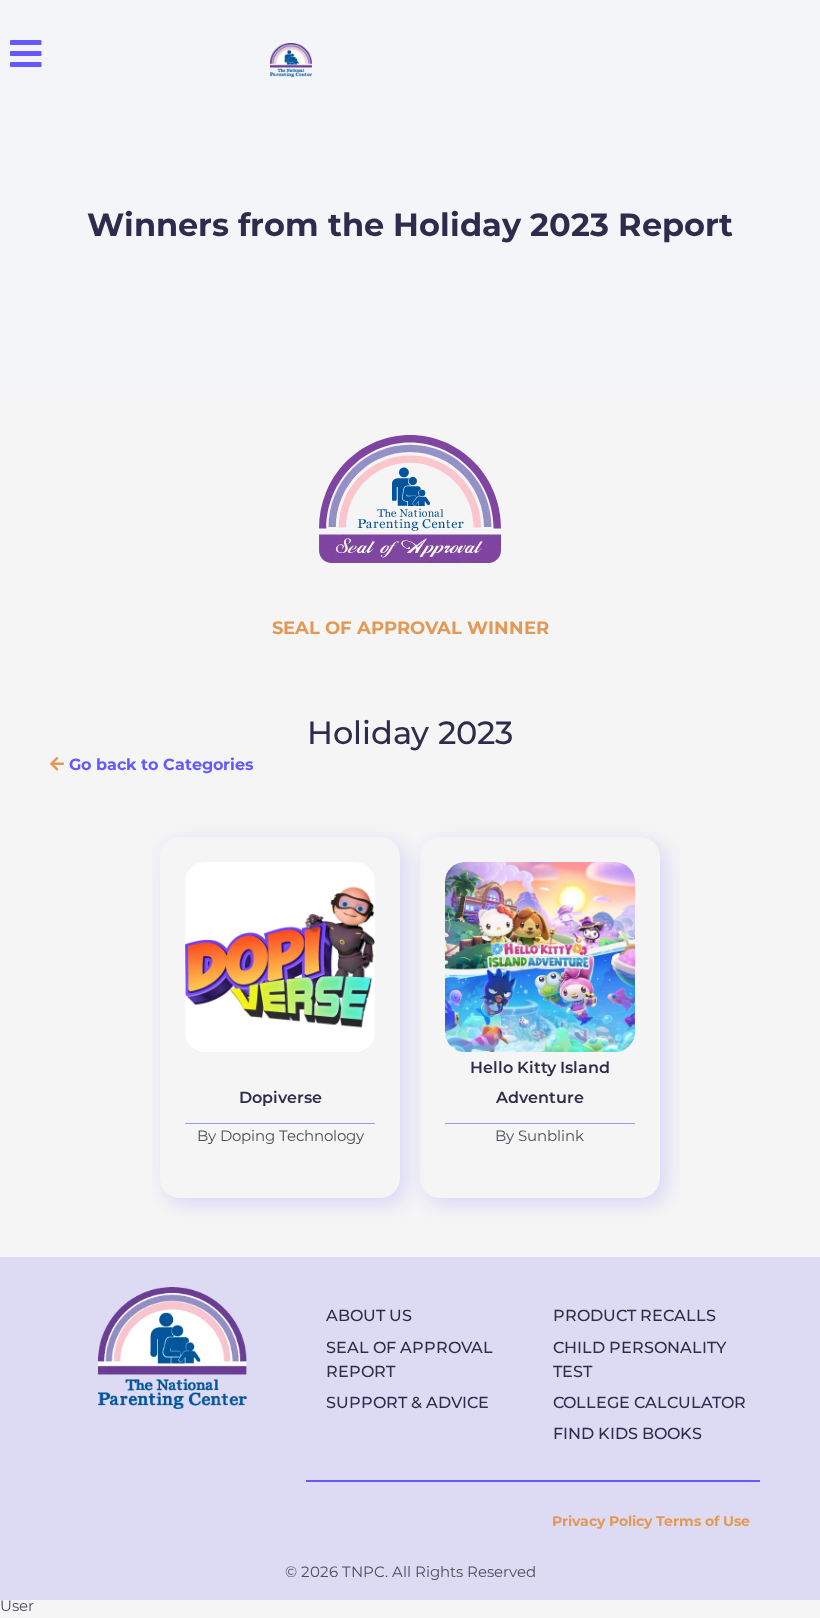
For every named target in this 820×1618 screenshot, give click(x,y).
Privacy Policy (602, 1521)
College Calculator (649, 1402)
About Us (369, 1315)
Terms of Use (703, 1521)
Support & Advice (407, 1402)
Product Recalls (634, 1315)
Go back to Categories (159, 764)
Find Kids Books (627, 1433)
